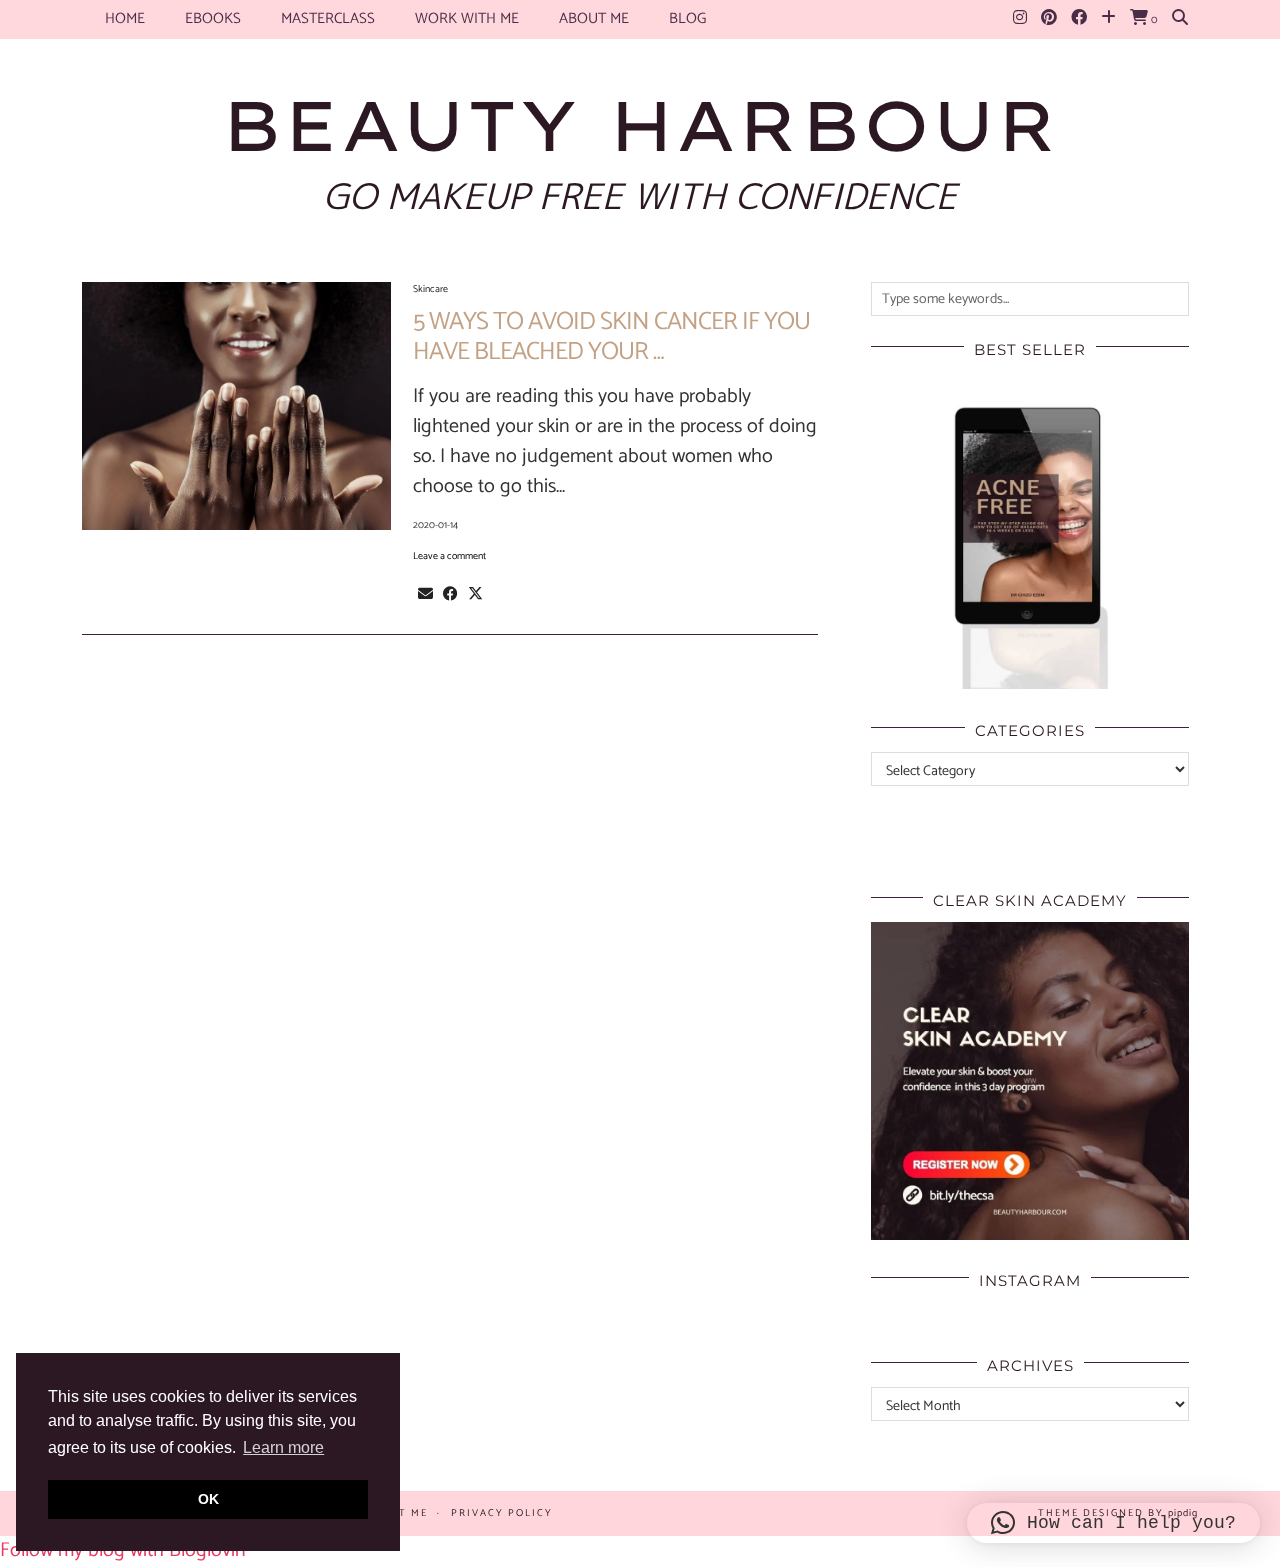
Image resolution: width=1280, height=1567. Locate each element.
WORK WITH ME (467, 18)
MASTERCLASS (328, 18)
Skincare (430, 289)
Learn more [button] (283, 1447)
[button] (1113, 1523)
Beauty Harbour (640, 125)
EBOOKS (213, 18)
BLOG (687, 18)
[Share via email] (425, 594)
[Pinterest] (1049, 19)
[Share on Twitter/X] (475, 594)
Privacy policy (502, 1513)
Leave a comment (449, 556)
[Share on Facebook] (450, 594)
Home (125, 18)
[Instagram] (1020, 19)
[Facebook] (1079, 19)
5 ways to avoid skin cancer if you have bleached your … (611, 337)
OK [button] (208, 1499)
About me (594, 18)
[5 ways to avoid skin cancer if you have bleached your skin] (236, 406)
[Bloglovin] (1108, 19)
